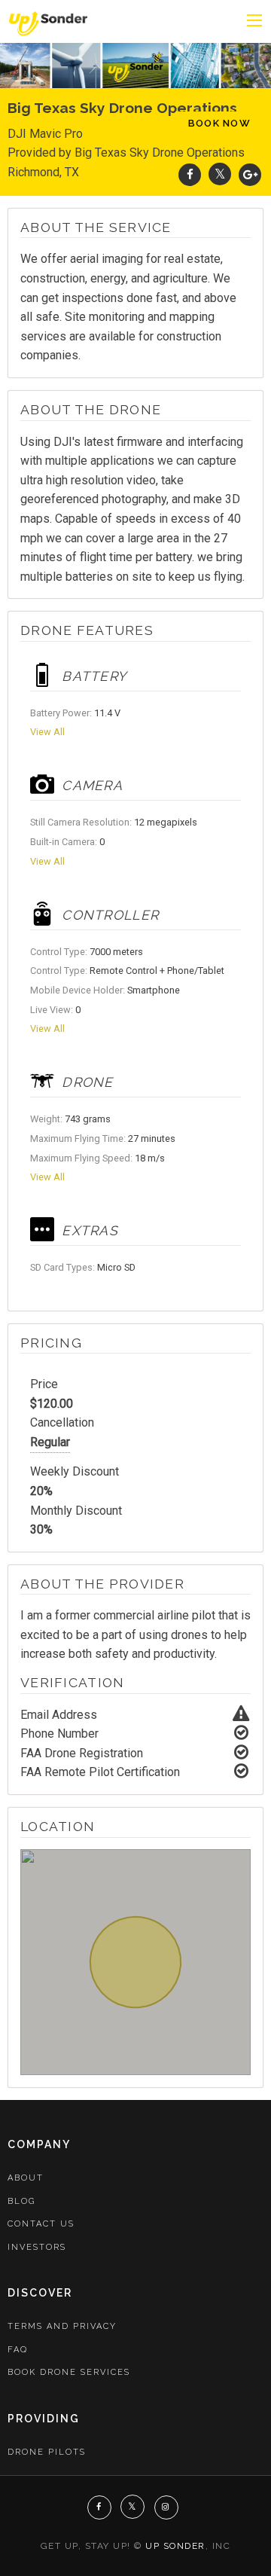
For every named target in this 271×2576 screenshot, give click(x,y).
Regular (50, 1442)
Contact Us (41, 2224)
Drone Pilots (47, 2452)
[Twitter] (220, 174)
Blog (21, 2201)
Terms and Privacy (62, 2326)
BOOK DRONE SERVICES (69, 2372)
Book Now (219, 123)
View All (47, 732)
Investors (37, 2247)
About (26, 2178)
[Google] (250, 174)
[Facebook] (190, 174)
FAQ (18, 2350)
